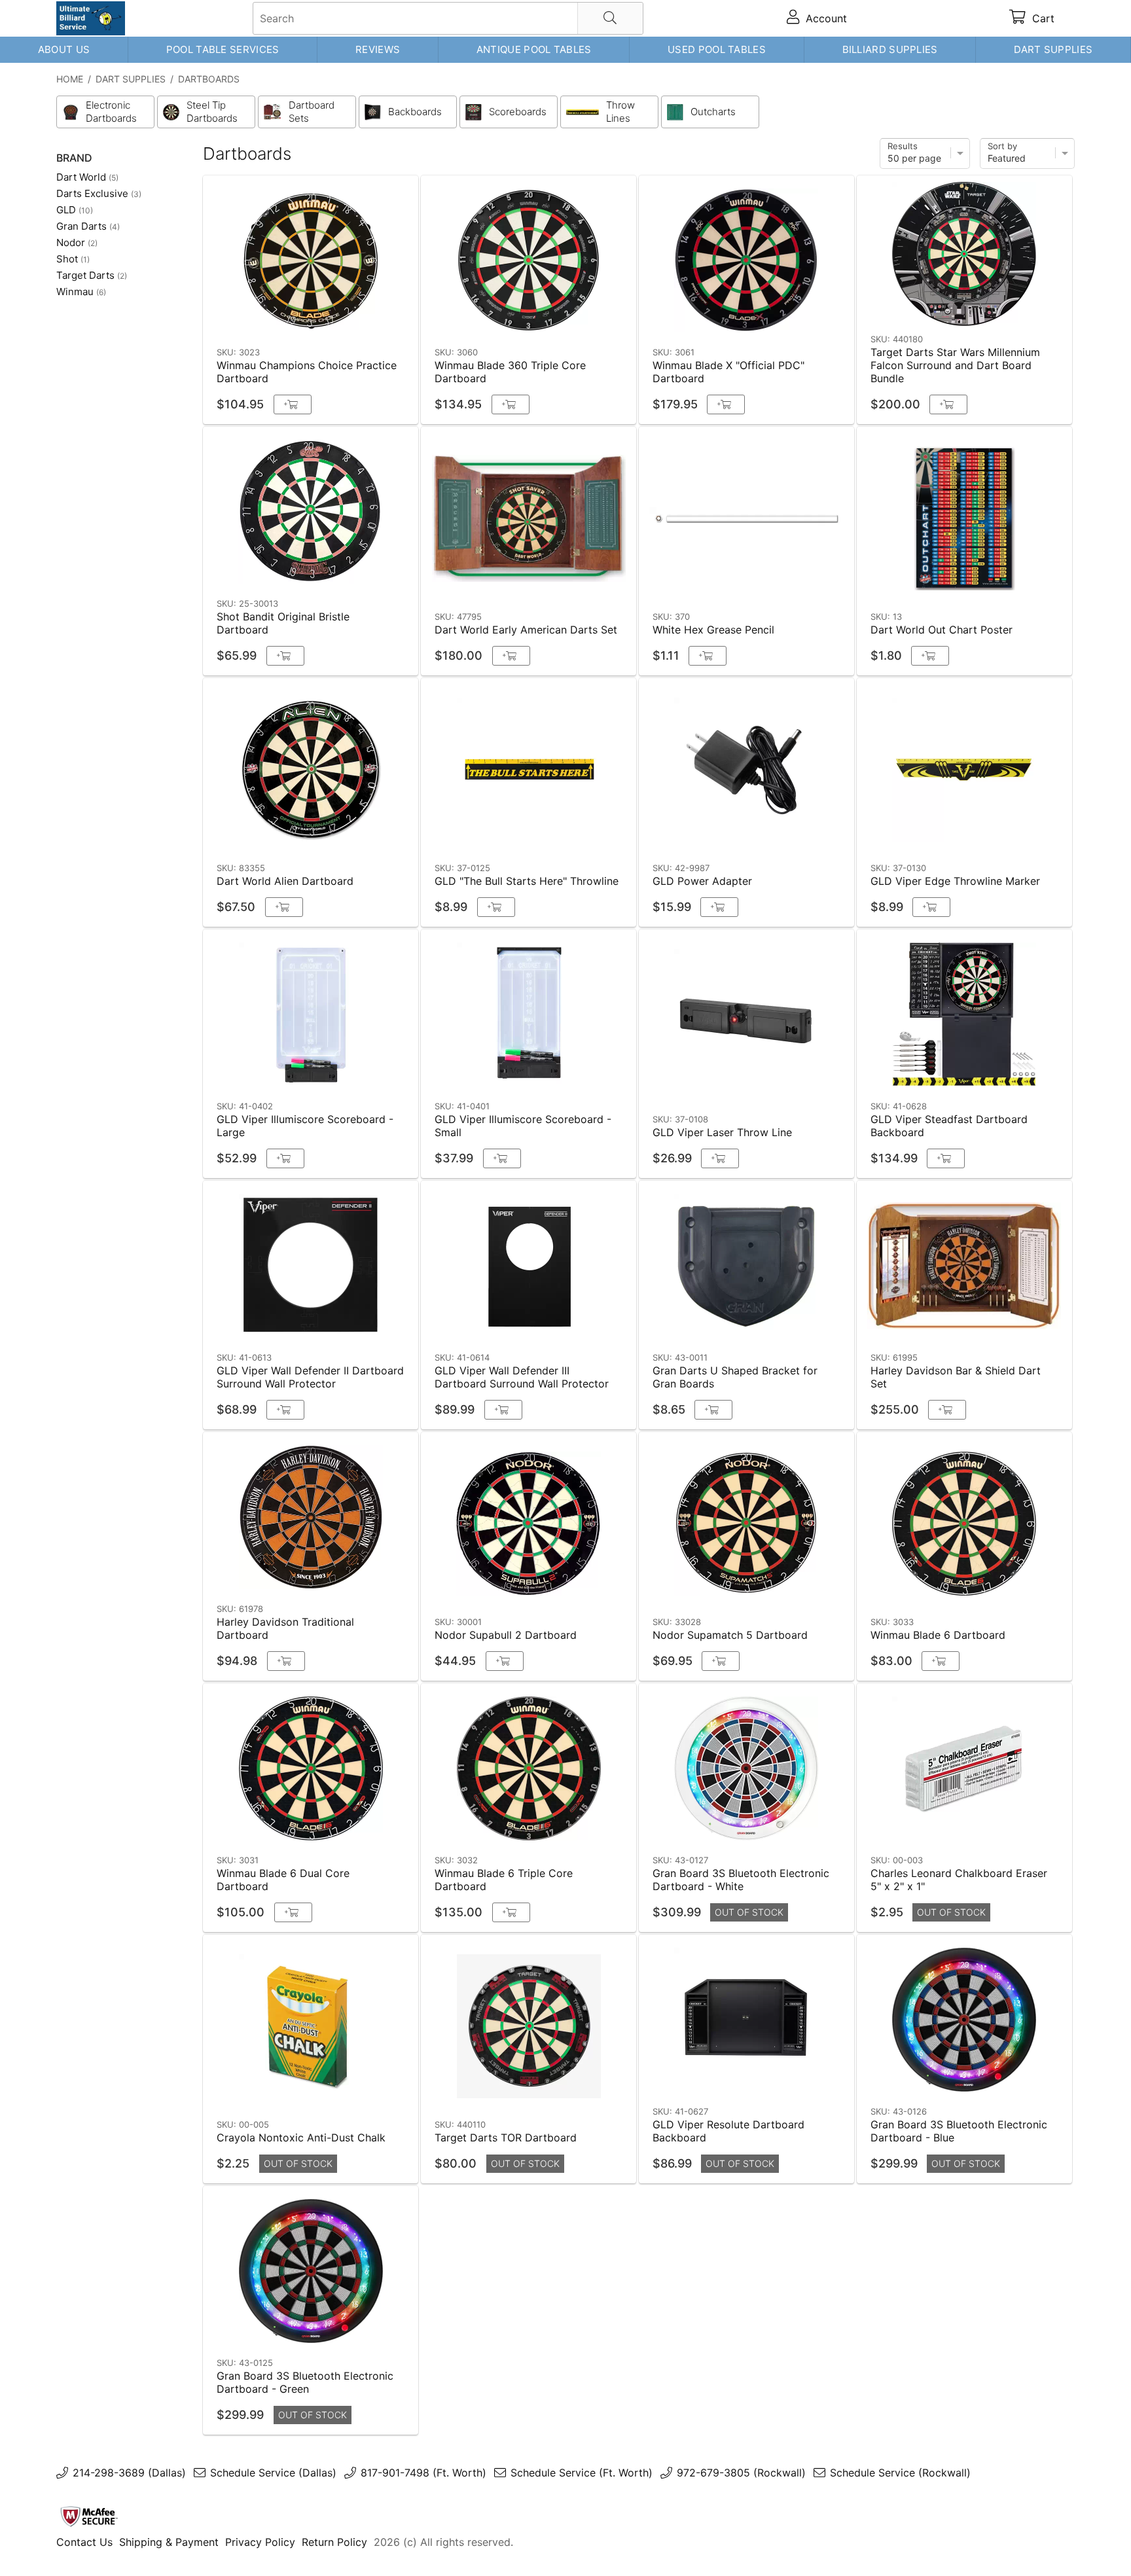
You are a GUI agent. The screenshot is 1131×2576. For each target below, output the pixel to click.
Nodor (77, 242)
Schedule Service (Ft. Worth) (582, 2473)
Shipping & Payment (169, 2542)
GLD (75, 210)
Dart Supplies (1053, 49)
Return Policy (334, 2542)
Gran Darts (88, 226)
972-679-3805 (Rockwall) (741, 2473)
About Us (64, 49)
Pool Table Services (223, 49)
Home (70, 79)
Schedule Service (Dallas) (273, 2473)
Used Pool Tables (717, 49)
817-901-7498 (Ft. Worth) (423, 2473)
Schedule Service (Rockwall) (900, 2473)
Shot (73, 259)
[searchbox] (448, 18)
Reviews (378, 49)
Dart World (87, 177)
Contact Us (84, 2542)
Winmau (81, 292)
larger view (378, 321)
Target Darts (92, 275)
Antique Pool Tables (534, 49)
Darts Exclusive (99, 193)
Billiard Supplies (890, 49)
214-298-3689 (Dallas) (129, 2473)
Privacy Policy (260, 2542)
